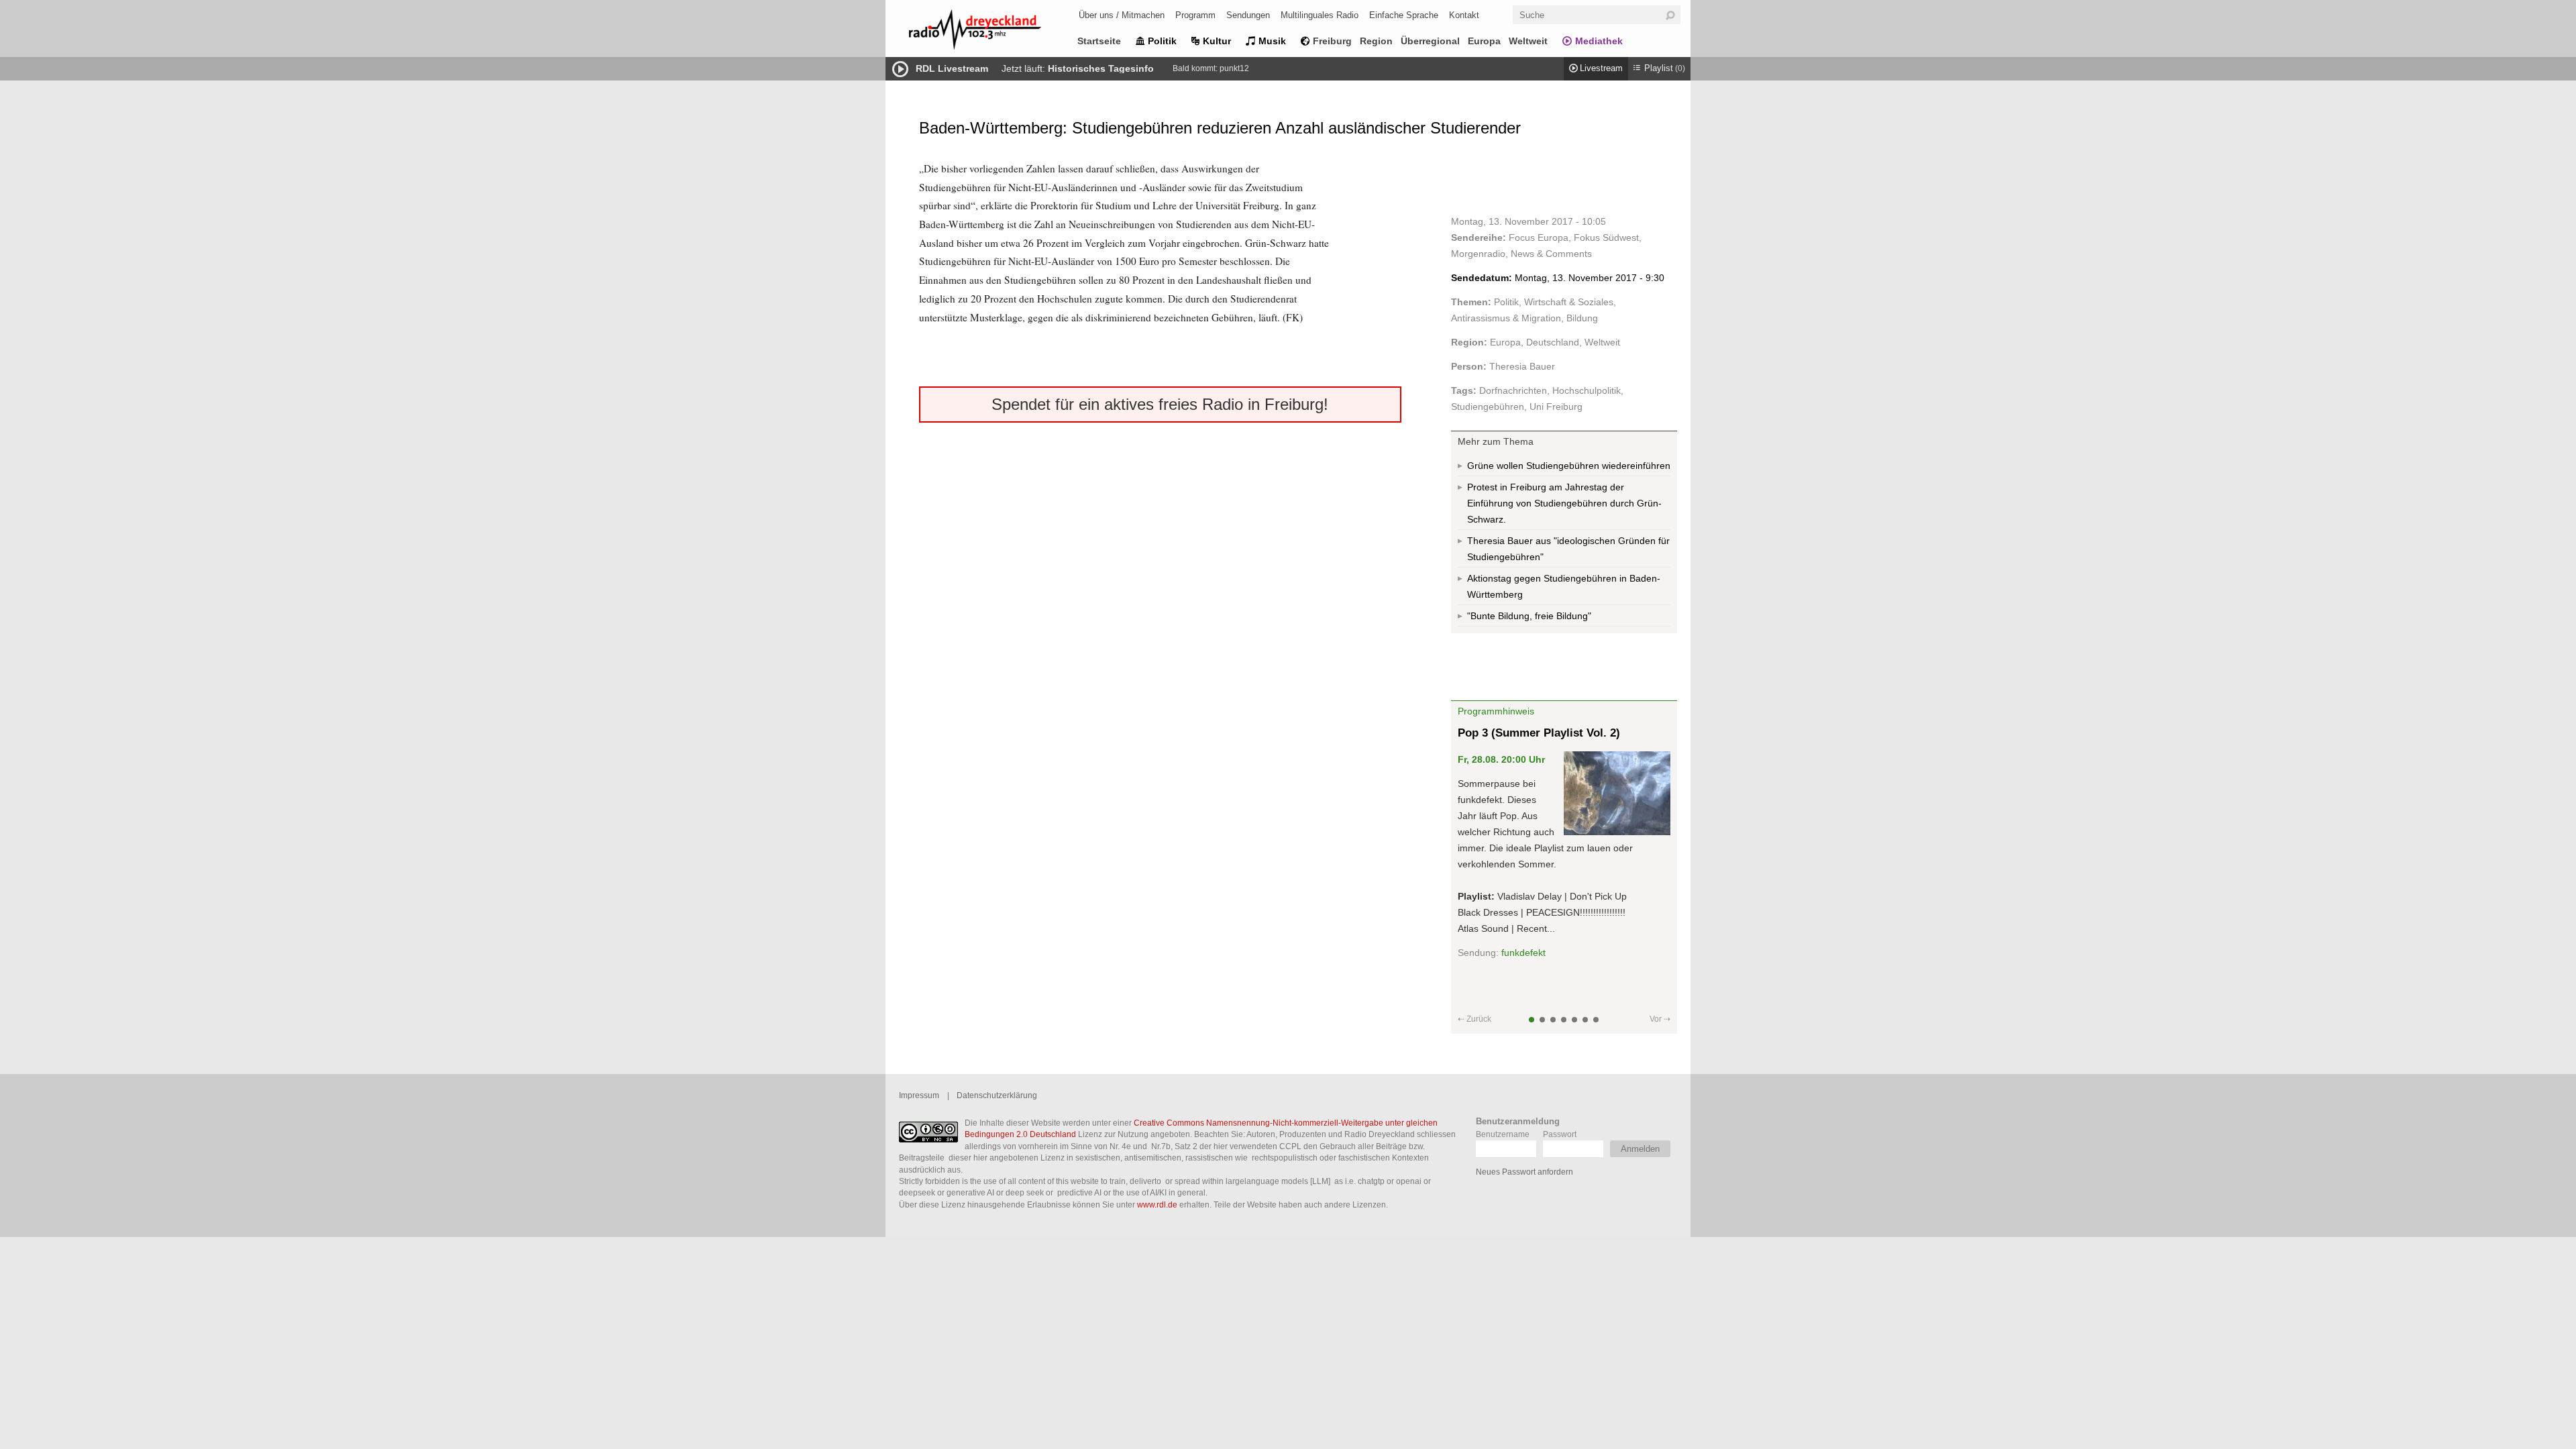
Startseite (1099, 41)
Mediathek (1599, 41)
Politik (1162, 41)
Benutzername (1503, 1134)
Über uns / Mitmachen (1122, 15)
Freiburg (1332, 41)
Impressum (919, 1095)
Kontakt (1464, 15)
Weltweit (1528, 41)
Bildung (1582, 318)
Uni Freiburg (1556, 407)
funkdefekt (1523, 953)
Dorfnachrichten (1513, 390)
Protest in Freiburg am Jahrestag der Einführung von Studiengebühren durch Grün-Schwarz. (1564, 503)
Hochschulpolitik (1587, 390)
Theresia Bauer (1522, 366)
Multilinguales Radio (1320, 15)
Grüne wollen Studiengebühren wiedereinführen (1569, 466)
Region (1376, 41)
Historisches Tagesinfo (1101, 68)
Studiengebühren (1488, 407)
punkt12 (1234, 68)
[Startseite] (993, 32)
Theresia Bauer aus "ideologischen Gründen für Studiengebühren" (1568, 549)
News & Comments (1551, 254)
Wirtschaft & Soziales (1569, 302)
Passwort (1560, 1134)
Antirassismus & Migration (1506, 318)
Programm (1195, 15)
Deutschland (1553, 342)
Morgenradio (1478, 254)
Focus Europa (1539, 237)
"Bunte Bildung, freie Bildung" (1529, 616)
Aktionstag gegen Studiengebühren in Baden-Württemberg (1564, 586)
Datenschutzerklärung (997, 1095)
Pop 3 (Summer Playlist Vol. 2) (1539, 733)
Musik (1272, 41)
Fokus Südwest (1606, 237)
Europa (1484, 41)
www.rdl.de (1157, 1204)
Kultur (1217, 41)
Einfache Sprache (1404, 15)
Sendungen (1248, 15)
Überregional (1430, 41)
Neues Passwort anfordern (1524, 1172)
